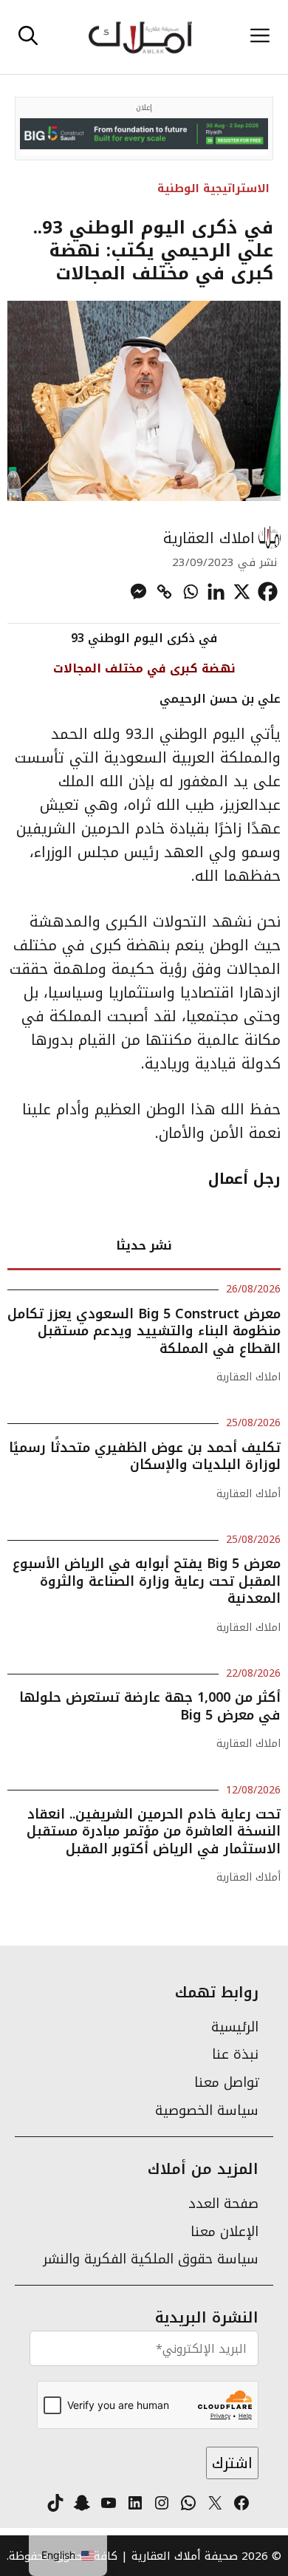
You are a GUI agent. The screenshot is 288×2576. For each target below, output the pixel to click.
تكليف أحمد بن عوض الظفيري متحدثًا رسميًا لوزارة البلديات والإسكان (145, 1456)
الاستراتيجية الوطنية (213, 188)
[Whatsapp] (190, 592)
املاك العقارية (209, 538)
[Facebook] (268, 592)
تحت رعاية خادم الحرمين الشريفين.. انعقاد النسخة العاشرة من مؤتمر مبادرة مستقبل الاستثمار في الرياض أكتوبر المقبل (154, 1832)
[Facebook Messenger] (138, 592)
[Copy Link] (164, 592)
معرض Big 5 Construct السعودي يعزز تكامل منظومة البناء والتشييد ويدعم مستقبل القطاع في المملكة (144, 1331)
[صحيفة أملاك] (140, 37)
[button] (28, 37)
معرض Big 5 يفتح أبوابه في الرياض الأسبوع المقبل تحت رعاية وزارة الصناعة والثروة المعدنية (147, 1581)
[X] (242, 592)
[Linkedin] (216, 592)
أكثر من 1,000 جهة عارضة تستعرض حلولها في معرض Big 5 (150, 1706)
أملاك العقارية (248, 1494)
